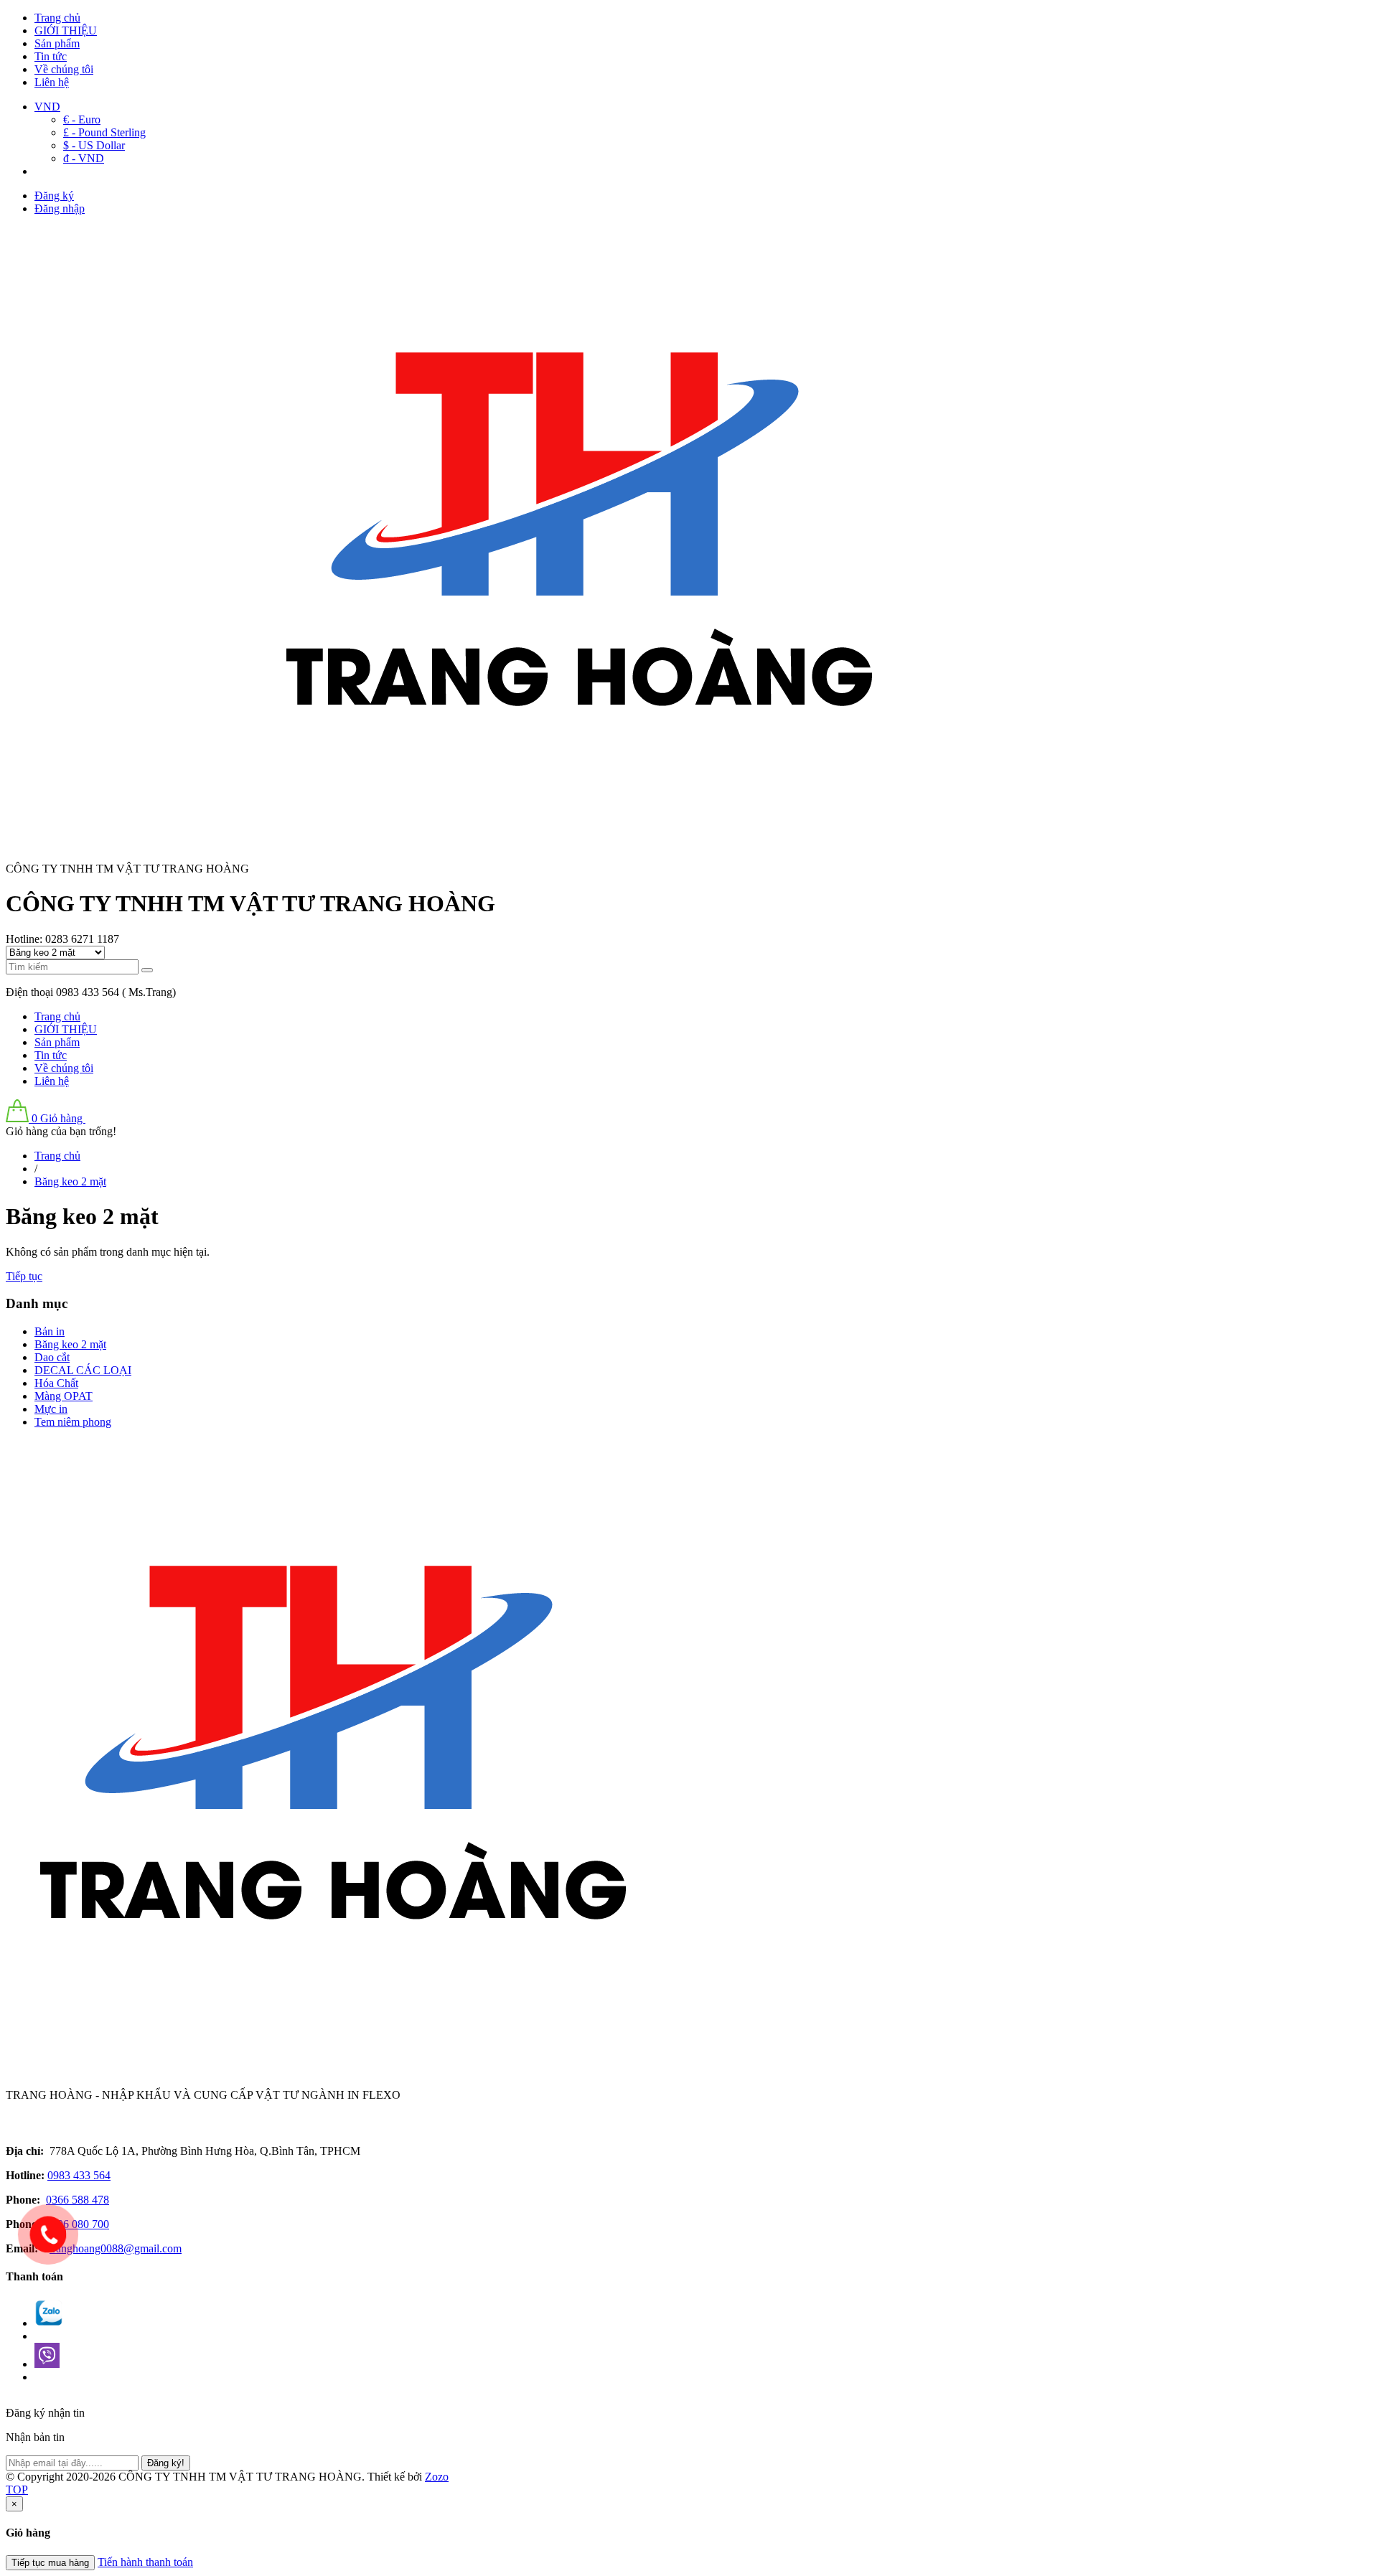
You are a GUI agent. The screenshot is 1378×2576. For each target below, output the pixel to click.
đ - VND (84, 158)
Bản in (50, 1331)
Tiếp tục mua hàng (50, 2563)
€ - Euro (82, 119)
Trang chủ (57, 18)
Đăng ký (54, 196)
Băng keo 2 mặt (70, 1344)
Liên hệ (52, 82)
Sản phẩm (57, 43)
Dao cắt (52, 1357)
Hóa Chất (56, 1383)
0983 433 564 (79, 2175)
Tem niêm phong (73, 1422)
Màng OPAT (64, 1396)
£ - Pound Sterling (104, 132)
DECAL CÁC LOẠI (83, 1370)
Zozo (437, 2477)
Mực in (51, 1409)
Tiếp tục (24, 1276)
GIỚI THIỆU (66, 30)
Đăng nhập (60, 208)
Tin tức (51, 56)
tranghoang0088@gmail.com (116, 2248)
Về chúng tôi (64, 69)
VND (47, 107)
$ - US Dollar (94, 145)
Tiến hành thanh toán (145, 2562)
